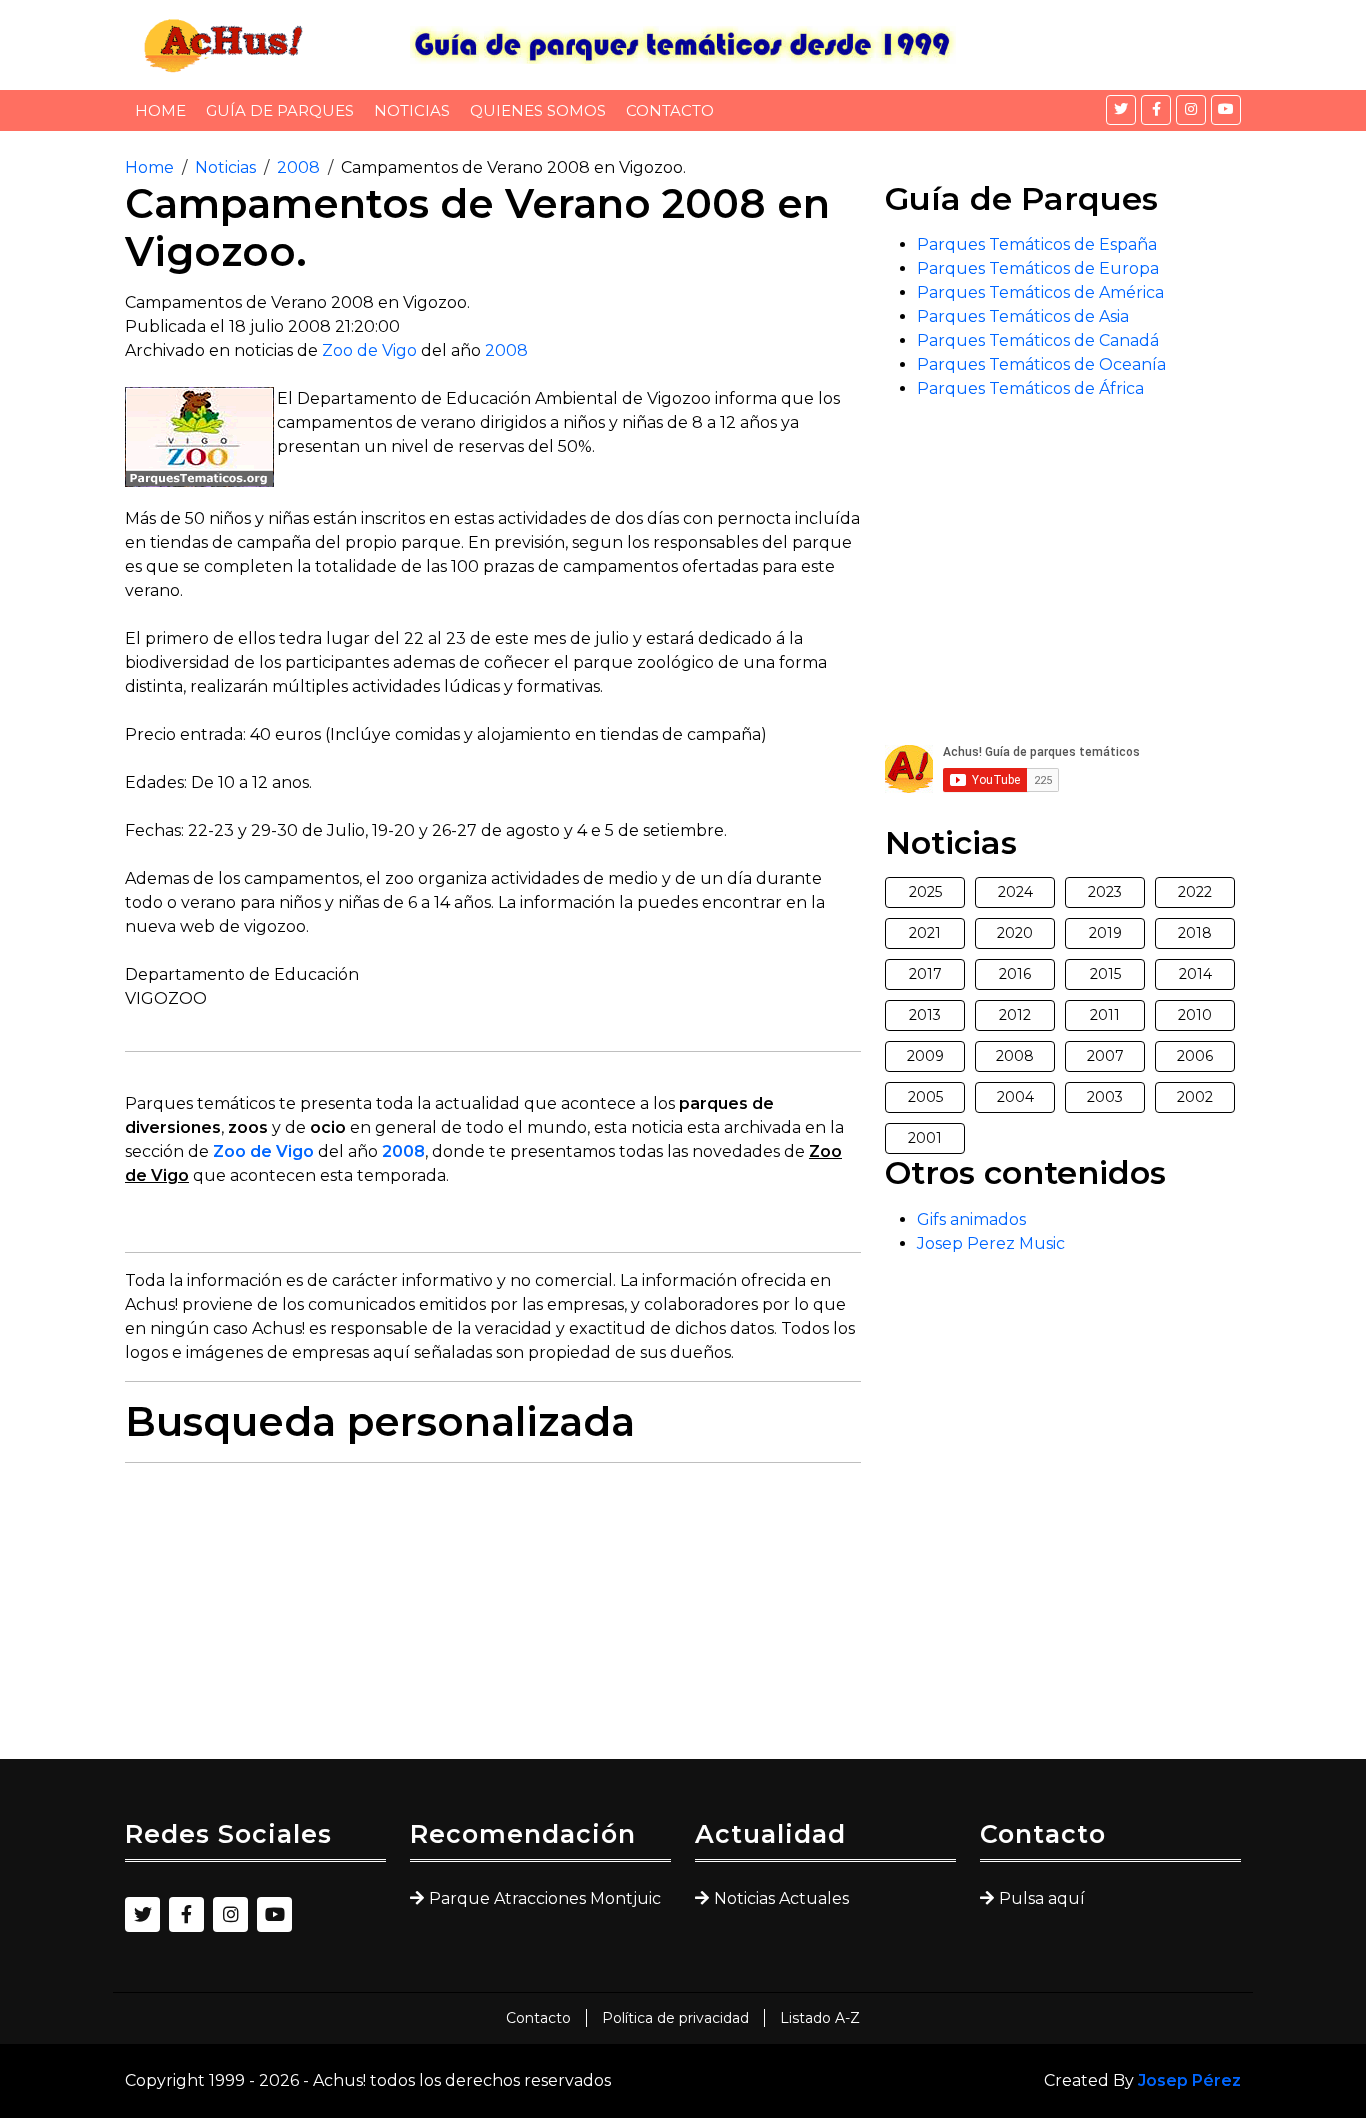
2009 (925, 1056)
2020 (1015, 933)
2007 (1105, 1056)
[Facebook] (1156, 110)
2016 (1015, 974)
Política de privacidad (675, 2018)
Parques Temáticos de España (1037, 244)
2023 (1105, 892)
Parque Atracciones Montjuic (545, 1898)
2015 (1105, 974)
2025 (925, 892)
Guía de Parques (280, 110)
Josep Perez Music (991, 1243)
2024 (1015, 892)
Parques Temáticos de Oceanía (1041, 364)
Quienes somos (538, 110)
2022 (1195, 892)
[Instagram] (1191, 110)
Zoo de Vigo (369, 350)
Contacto (670, 110)
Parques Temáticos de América (1040, 292)
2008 (298, 167)
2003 (1105, 1097)
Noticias (412, 110)
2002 (1195, 1097)
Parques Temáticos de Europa (1038, 268)
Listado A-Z (820, 2018)
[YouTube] (1226, 110)
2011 (1105, 1015)
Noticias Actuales (781, 1898)
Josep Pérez (1189, 2080)
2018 (1195, 933)
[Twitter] (1121, 110)
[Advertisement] (493, 1619)
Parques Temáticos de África (1030, 388)
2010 (1195, 1015)
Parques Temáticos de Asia (1023, 316)
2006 (1195, 1056)
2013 (925, 1015)
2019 (1105, 933)
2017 (925, 974)
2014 (1195, 974)
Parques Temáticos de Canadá (1038, 340)
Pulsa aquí (1042, 1898)
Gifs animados (971, 1219)
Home (160, 110)
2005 (925, 1097)
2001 (925, 1138)
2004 (1015, 1097)
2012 (1015, 1015)
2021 (925, 933)
